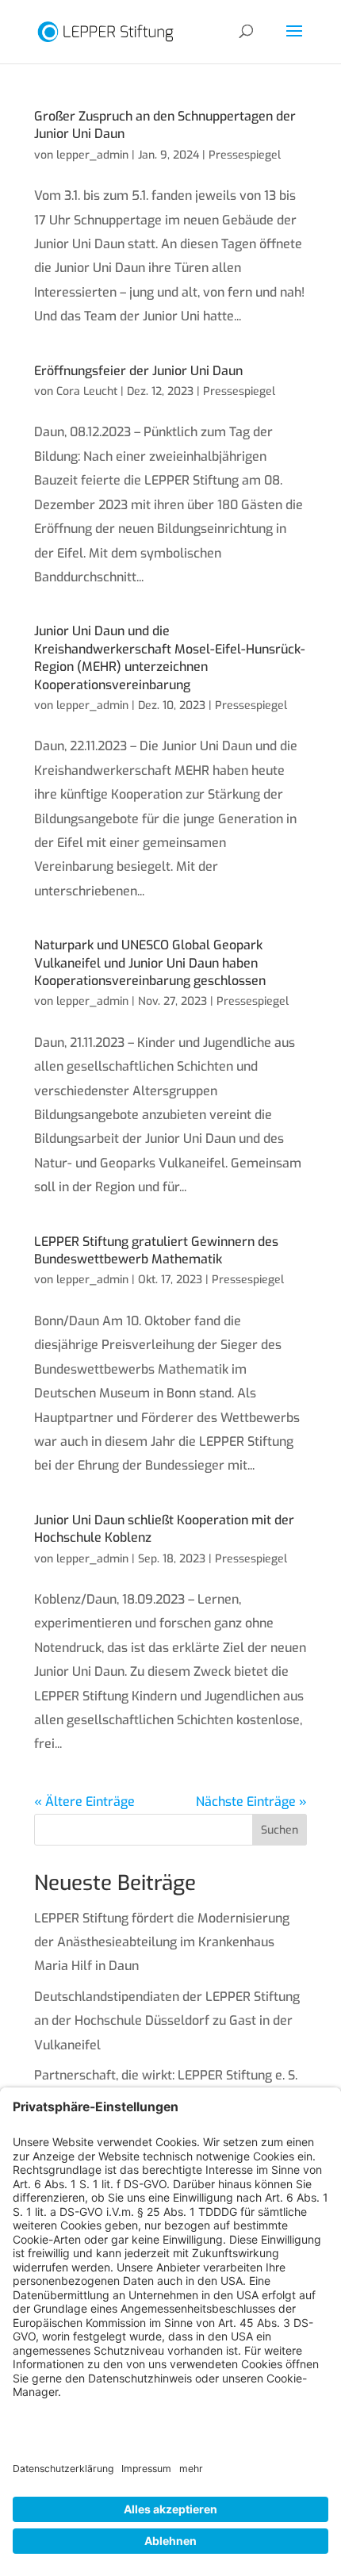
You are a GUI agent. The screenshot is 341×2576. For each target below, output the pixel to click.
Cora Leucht (87, 391)
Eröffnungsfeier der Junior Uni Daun (138, 371)
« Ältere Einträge (84, 1802)
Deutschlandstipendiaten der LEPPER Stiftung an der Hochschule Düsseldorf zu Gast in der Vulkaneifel (167, 2021)
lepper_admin (92, 155)
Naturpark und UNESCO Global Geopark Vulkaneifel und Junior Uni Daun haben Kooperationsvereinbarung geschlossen (150, 963)
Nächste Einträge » (251, 1802)
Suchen (280, 1830)
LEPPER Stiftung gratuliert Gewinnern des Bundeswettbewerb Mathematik (156, 1250)
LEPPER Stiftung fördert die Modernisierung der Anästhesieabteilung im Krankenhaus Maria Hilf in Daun (162, 1942)
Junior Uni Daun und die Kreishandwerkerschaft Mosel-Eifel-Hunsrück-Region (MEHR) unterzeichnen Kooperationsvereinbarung (170, 657)
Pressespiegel (245, 155)
